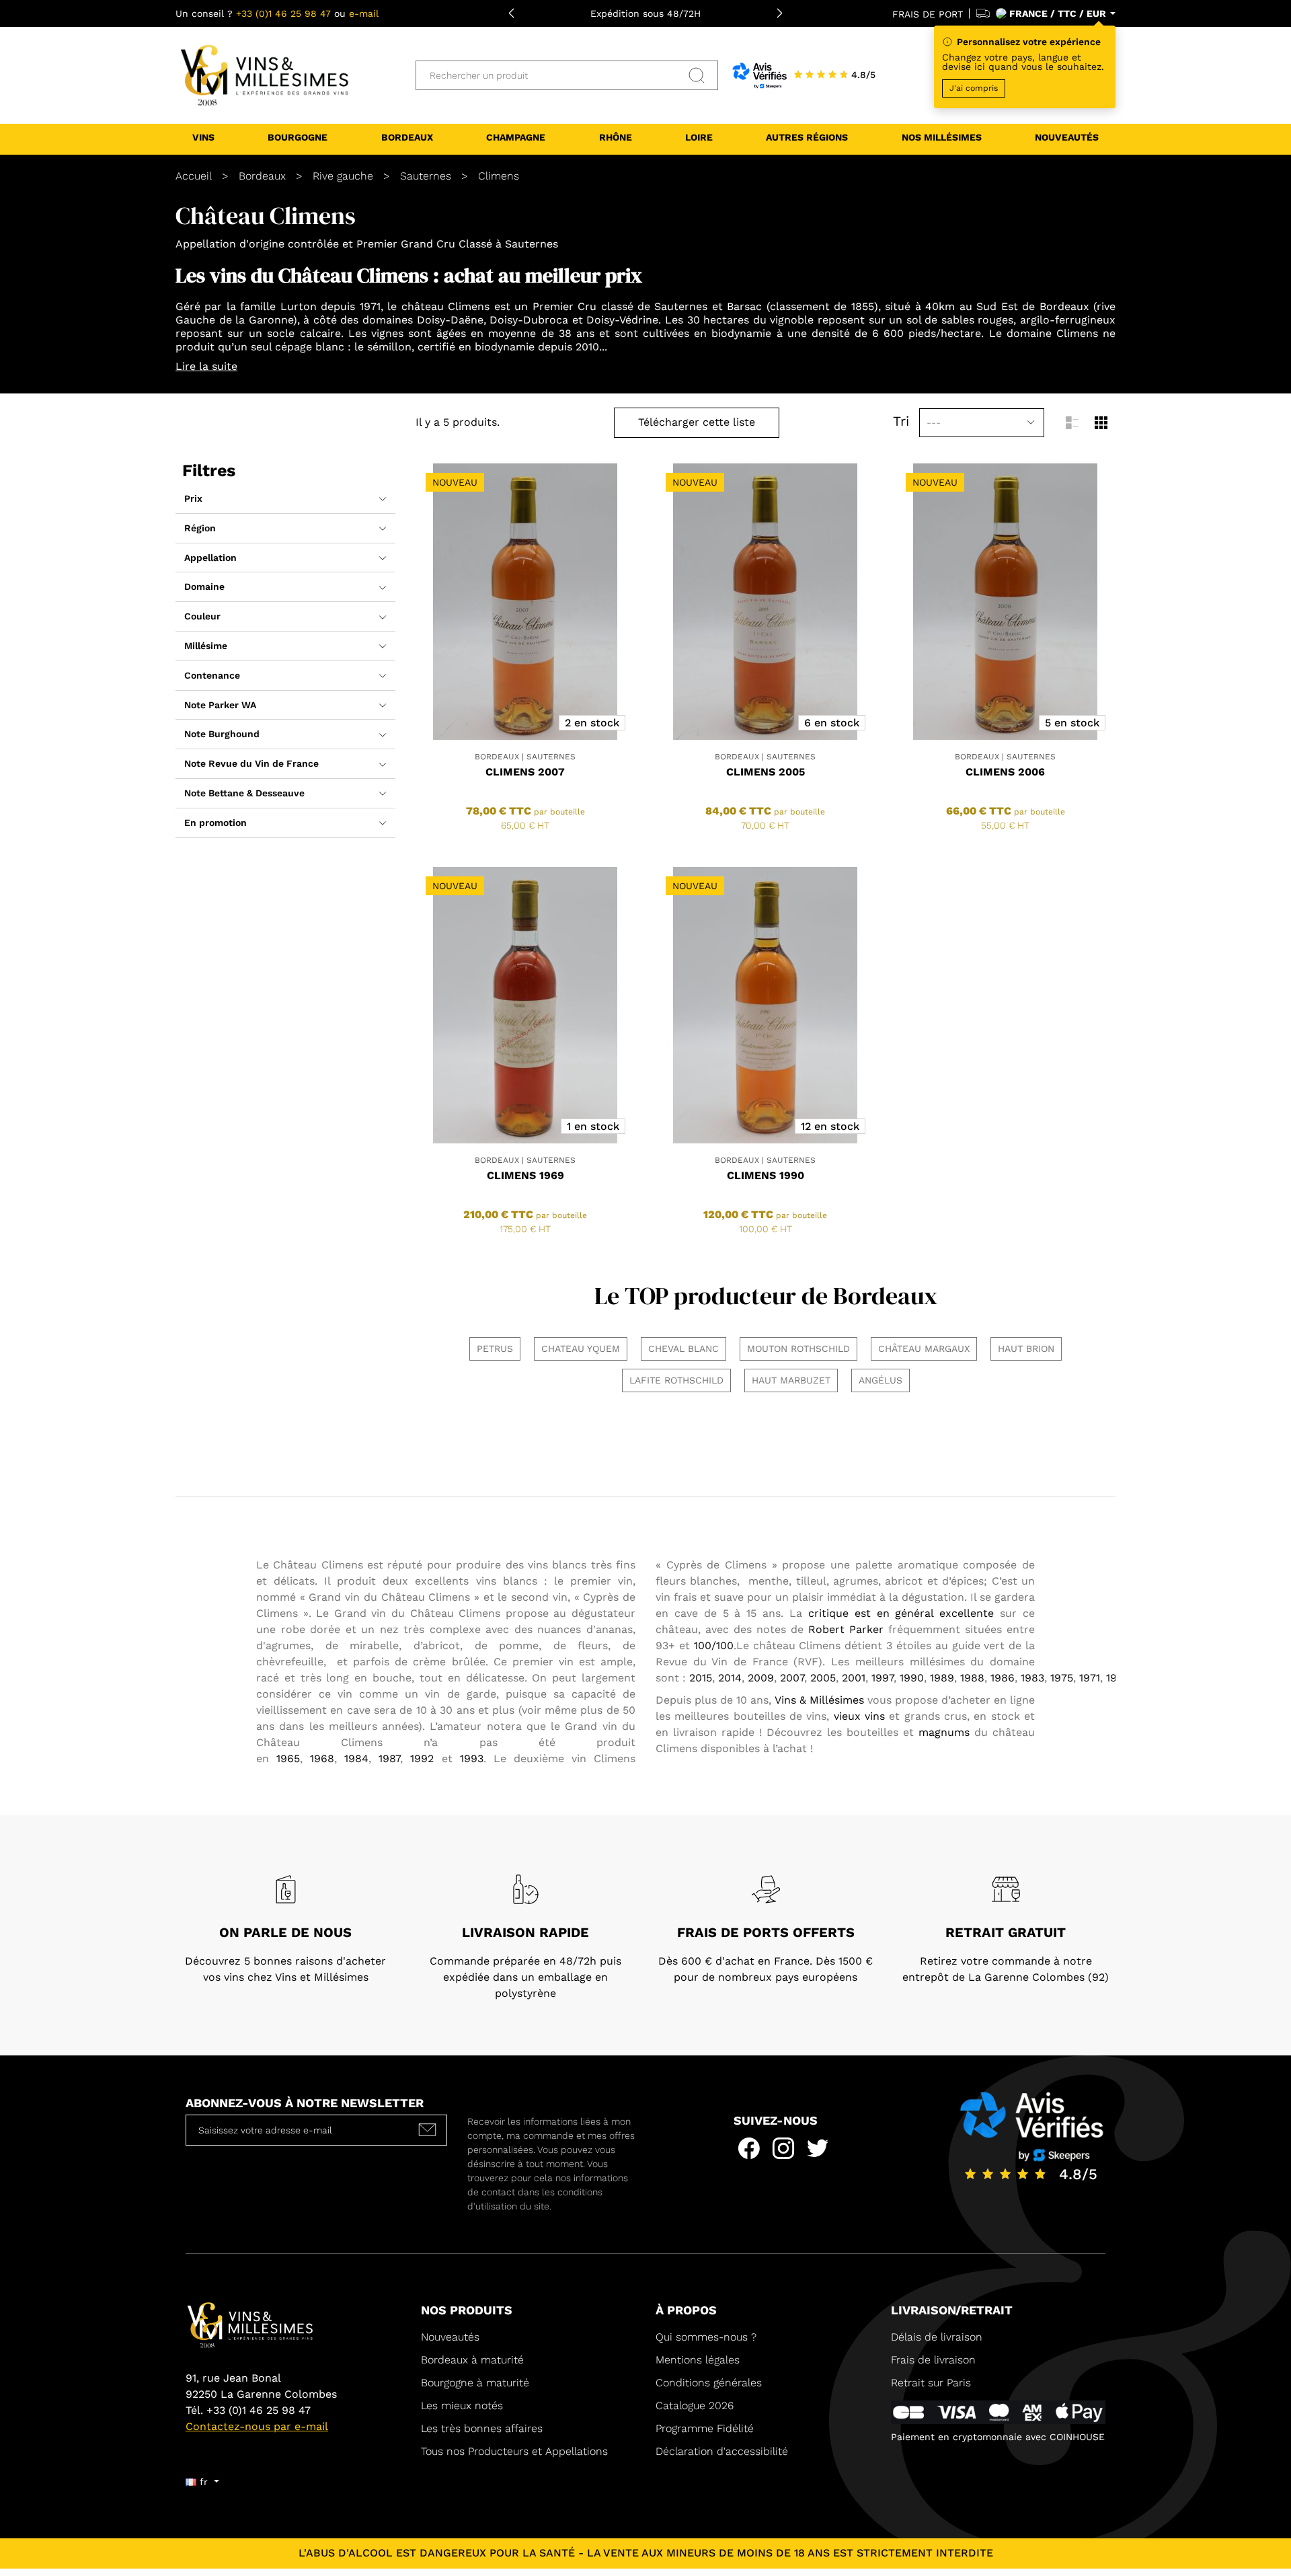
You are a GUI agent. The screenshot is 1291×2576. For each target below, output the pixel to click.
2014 (730, 1678)
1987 (389, 1758)
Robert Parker (846, 1629)
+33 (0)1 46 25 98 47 (283, 13)
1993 (472, 1758)
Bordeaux (1064, 306)
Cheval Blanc (683, 1349)
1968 (322, 1758)
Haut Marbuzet (791, 1380)
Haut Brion (1026, 1349)
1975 (1062, 1678)
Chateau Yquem (581, 1349)
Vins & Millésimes (819, 1700)
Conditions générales (709, 2383)
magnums (944, 1732)
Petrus (495, 1349)
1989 (942, 1678)
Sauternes (532, 244)
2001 (854, 1678)
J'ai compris (974, 88)
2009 (761, 1678)
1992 (422, 1758)
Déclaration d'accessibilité (722, 2451)
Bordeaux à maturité (472, 2360)
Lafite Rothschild (676, 1380)
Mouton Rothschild (798, 1349)
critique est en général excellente (898, 1613)
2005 (823, 1678)
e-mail (364, 13)
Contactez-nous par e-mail (257, 2426)
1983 (1032, 1678)
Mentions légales (698, 2360)
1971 (370, 306)
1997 (883, 1678)
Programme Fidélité (705, 2428)
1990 (912, 1678)
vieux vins (859, 1716)
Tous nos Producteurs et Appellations (514, 2451)
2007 (792, 1678)
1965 (288, 1758)
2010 (587, 347)
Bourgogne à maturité (475, 2383)
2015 (701, 1678)
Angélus (881, 1380)
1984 (356, 1758)
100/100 (714, 1645)
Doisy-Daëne (450, 320)
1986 (1003, 1678)
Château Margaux (924, 1349)
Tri (901, 421)
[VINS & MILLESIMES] (263, 75)
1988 (972, 1678)
